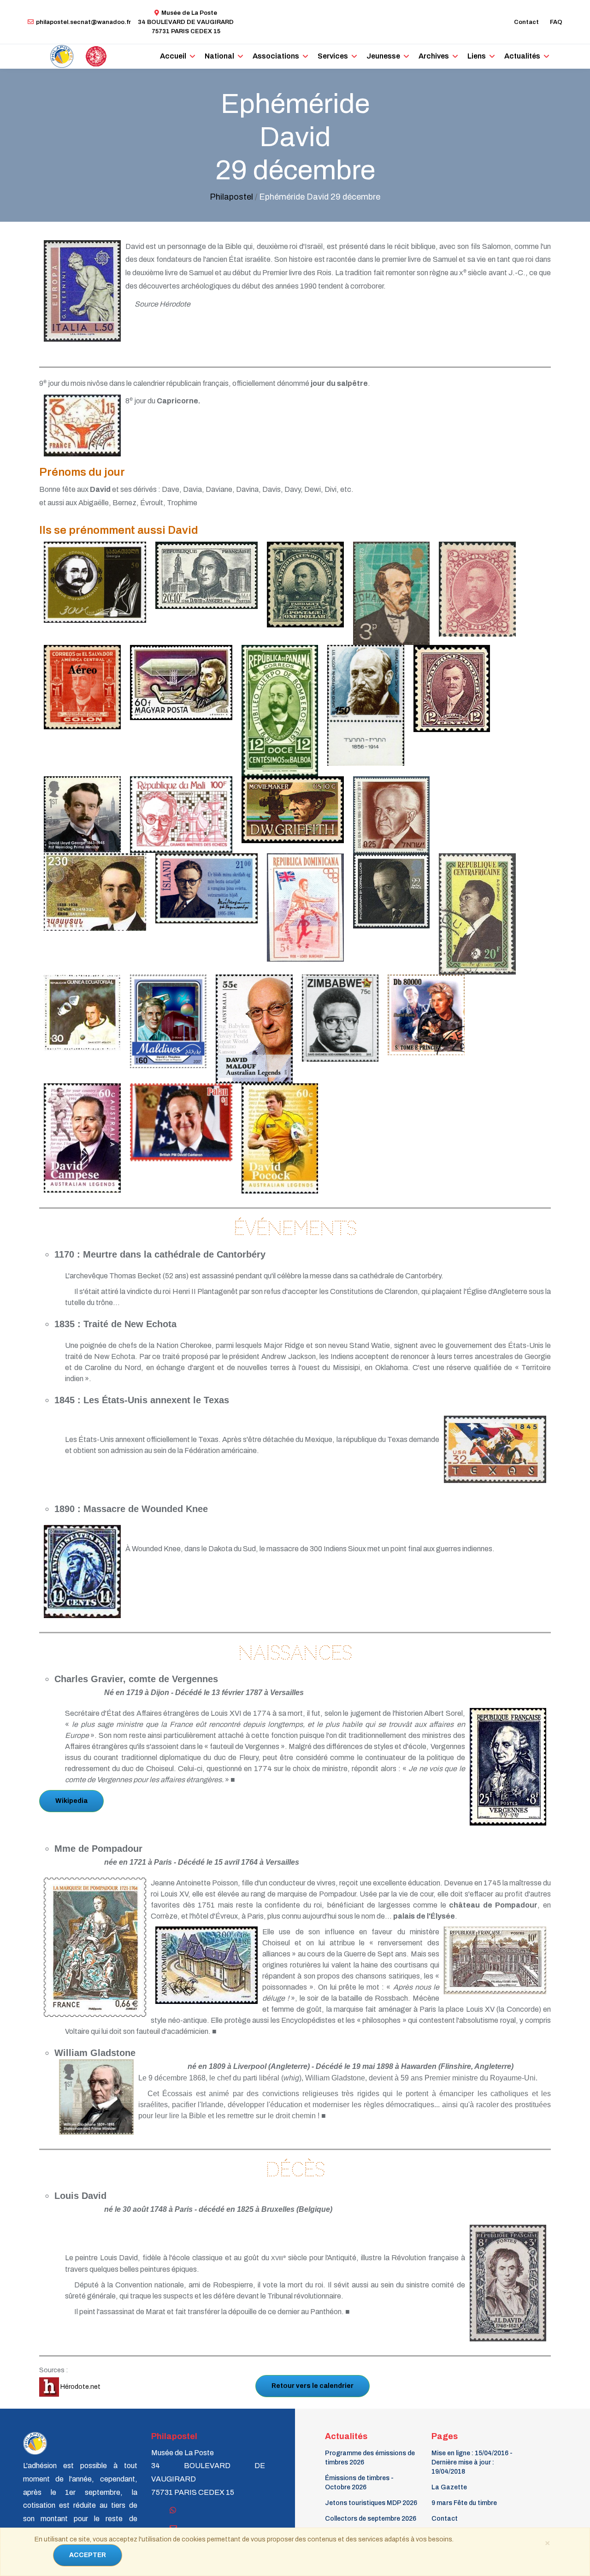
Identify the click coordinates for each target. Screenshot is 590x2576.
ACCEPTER (88, 2555)
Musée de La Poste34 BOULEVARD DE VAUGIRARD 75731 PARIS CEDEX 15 (186, 22)
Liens (477, 56)
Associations (276, 56)
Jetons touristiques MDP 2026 (371, 2503)
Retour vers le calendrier (313, 2386)
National (219, 56)
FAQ (556, 22)
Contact (526, 22)
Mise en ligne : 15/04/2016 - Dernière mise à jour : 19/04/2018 (472, 2462)
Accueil (173, 56)
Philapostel (231, 197)
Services (333, 56)
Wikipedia (71, 1801)
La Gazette (449, 2487)
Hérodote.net (80, 2387)
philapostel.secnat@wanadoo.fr (83, 22)
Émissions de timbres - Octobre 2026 (359, 2483)
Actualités (522, 56)
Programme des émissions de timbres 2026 (370, 2458)
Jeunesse (383, 56)
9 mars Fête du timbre (464, 2503)
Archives (434, 56)
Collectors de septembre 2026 (371, 2519)
